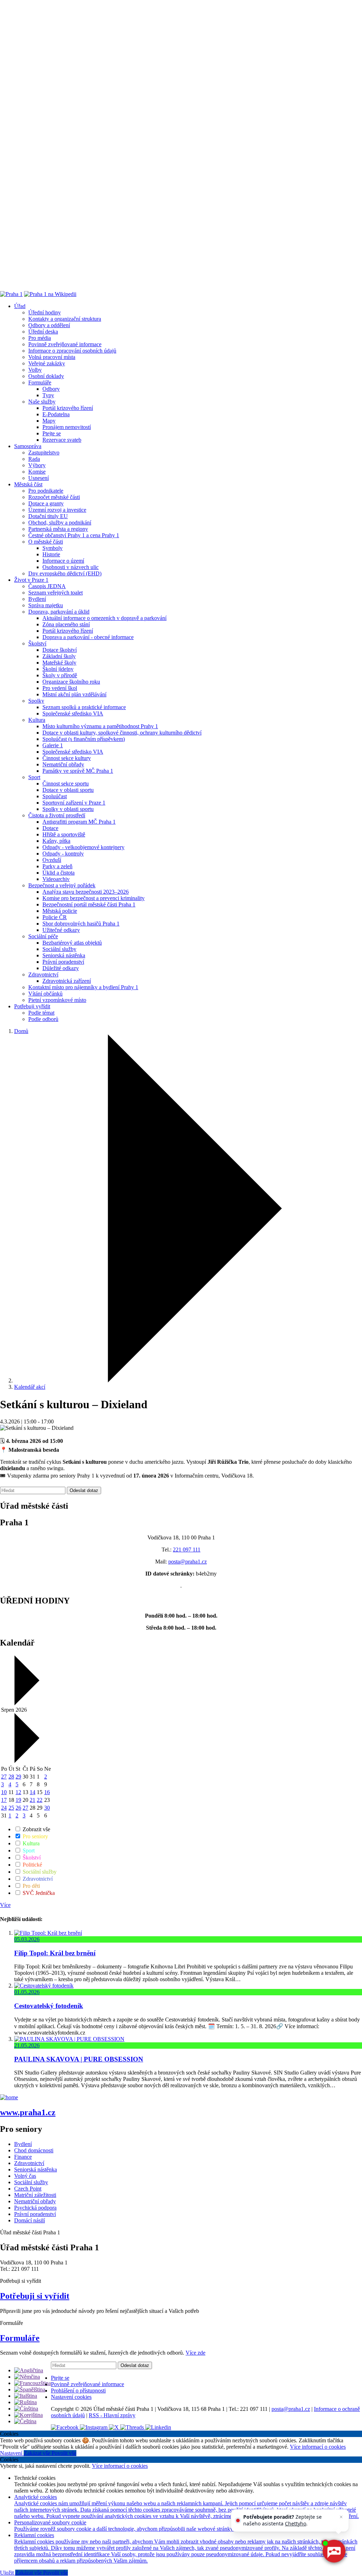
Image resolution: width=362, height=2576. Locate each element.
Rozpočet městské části (54, 497)
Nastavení (12, 2453)
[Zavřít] (341, 2517)
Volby (35, 370)
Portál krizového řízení (68, 408)
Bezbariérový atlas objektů (72, 943)
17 (4, 1800)
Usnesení (39, 478)
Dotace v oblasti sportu (68, 790)
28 (11, 1777)
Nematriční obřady (63, 764)
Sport (34, 777)
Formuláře (40, 382)
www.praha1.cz (28, 2112)
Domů (21, 1031)
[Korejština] (28, 2415)
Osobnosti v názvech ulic (71, 567)
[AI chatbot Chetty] (334, 2551)
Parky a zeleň (57, 866)
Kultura (37, 720)
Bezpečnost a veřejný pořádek (62, 885)
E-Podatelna (56, 414)
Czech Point (28, 2189)
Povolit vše (64, 2453)
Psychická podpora (35, 2208)
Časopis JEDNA (47, 586)
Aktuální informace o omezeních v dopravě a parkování (104, 618)
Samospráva (28, 446)
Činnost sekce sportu (66, 784)
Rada (34, 459)
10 (4, 1792)
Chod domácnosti (34, 2150)
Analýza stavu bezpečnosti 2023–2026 (86, 892)
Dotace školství (60, 650)
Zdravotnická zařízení (67, 981)
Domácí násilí (30, 2220)
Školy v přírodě (60, 675)
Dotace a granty (46, 503)
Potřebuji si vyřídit (35, 2296)
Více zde (195, 2353)
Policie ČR (55, 917)
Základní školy (59, 656)
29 (18, 1777)
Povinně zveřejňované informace (65, 344)
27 (4, 1777)
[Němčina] (27, 2377)
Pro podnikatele (46, 491)
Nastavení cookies (71, 2397)
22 (40, 1800)
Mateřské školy (59, 663)
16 (47, 1792)
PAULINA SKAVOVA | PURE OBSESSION (79, 2059)
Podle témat (41, 1013)
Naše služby (42, 402)
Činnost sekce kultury (67, 758)
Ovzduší (52, 860)
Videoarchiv (56, 879)
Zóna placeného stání (66, 624)
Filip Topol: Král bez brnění (55, 1953)
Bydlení (37, 599)
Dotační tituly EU (48, 516)
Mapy (49, 421)
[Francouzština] (33, 2383)
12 (18, 1792)
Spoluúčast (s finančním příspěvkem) (84, 739)
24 (4, 1808)
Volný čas (25, 2176)
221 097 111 (187, 1550)
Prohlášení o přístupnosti (78, 2391)
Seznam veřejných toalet (56, 593)
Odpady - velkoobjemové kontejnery (83, 847)
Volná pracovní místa (52, 357)
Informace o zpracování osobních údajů (72, 351)
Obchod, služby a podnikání (60, 523)
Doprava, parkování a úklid (59, 612)
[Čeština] (25, 2421)
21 (33, 1800)
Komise (37, 472)
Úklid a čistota (59, 873)
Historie (51, 554)
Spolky (36, 701)
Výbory (37, 465)
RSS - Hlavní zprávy (112, 2415)
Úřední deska (43, 332)
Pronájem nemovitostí (67, 427)
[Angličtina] (29, 2370)
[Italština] (26, 2396)
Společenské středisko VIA (73, 713)
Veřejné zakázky (47, 363)
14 (33, 1792)
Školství (37, 643)
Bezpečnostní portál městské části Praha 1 (89, 904)
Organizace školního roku (71, 682)
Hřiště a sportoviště (64, 834)
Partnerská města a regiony (58, 529)
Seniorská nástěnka (64, 955)
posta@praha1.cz (188, 1562)
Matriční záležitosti (35, 2195)
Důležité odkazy (61, 968)
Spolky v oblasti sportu (68, 809)
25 (11, 1808)
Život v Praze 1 (31, 580)
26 (18, 1808)
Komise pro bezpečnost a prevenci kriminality (94, 898)
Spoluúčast (55, 796)
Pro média (40, 338)
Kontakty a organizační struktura (65, 319)
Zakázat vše (38, 2453)
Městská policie (60, 911)
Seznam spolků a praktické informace (84, 707)
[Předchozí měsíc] (26, 1703)
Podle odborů (43, 1019)
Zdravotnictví (43, 974)
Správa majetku (46, 605)
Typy (48, 395)
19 (18, 1800)
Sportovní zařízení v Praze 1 (74, 803)
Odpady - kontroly (63, 854)
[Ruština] (25, 2402)
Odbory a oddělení (49, 325)
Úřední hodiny (45, 312)
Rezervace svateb (62, 440)
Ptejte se (52, 433)
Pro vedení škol (60, 688)
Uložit (8, 2573)
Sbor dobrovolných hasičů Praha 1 (81, 924)
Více (5, 1905)
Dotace (50, 828)
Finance (23, 2157)
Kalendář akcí (30, 1387)
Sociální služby (59, 949)
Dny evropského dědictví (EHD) (65, 573)
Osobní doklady (46, 376)
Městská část (28, 484)
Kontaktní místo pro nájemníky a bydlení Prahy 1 (83, 987)
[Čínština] (26, 2409)
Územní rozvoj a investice (57, 510)
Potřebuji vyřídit (32, 1006)
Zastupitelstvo (44, 452)
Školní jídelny (58, 669)
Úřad (20, 306)
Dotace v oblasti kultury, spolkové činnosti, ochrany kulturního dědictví (122, 733)
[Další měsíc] (26, 1761)
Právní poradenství (63, 962)
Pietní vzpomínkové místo (57, 1000)
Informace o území (63, 561)
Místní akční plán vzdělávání (74, 694)
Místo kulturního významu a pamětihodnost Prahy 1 (100, 726)
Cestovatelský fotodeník (49, 2006)
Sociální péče (43, 936)
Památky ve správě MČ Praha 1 (78, 771)
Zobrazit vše (36, 1829)
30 (47, 1808)
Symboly (52, 548)
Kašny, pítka (56, 841)
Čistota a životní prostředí (57, 815)
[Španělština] (30, 2389)
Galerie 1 (53, 745)
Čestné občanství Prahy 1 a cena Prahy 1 (74, 535)
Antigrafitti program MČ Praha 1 (79, 822)
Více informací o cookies (318, 2447)
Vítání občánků (45, 994)
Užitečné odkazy (61, 930)
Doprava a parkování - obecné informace (88, 637)
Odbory (51, 389)
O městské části (46, 542)
